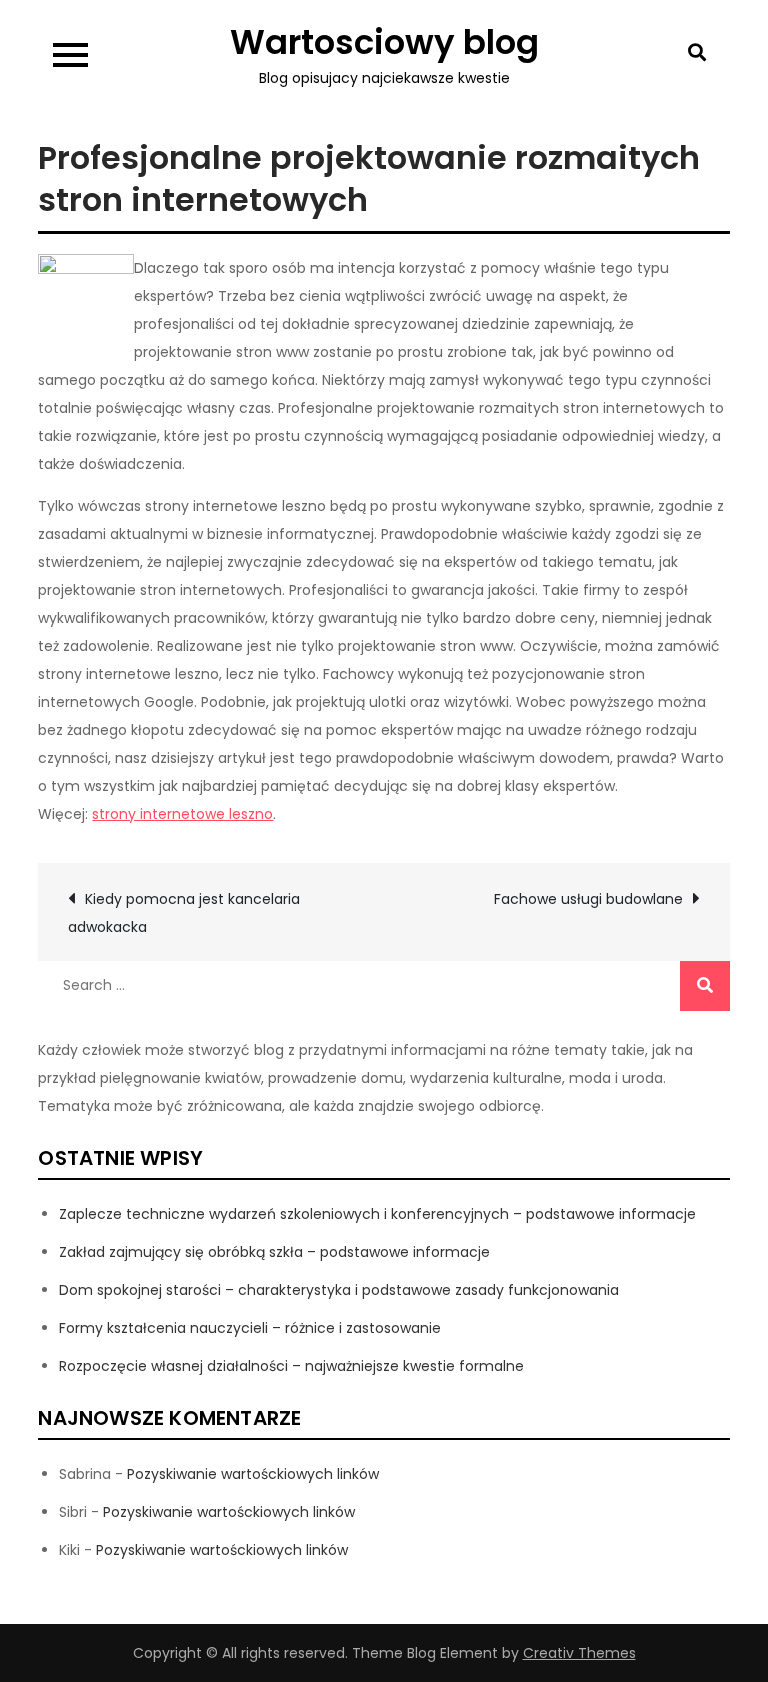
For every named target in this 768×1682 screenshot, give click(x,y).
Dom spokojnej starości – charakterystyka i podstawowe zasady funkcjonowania (339, 1290)
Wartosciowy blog (384, 42)
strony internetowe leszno (182, 814)
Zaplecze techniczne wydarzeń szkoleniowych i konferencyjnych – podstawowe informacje (377, 1214)
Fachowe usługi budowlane (588, 899)
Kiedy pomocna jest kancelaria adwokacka (184, 913)
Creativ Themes (579, 1653)
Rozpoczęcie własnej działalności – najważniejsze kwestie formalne (291, 1366)
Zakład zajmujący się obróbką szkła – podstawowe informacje (274, 1252)
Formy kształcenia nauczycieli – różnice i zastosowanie (250, 1328)
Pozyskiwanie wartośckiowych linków (253, 1474)
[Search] (705, 986)
